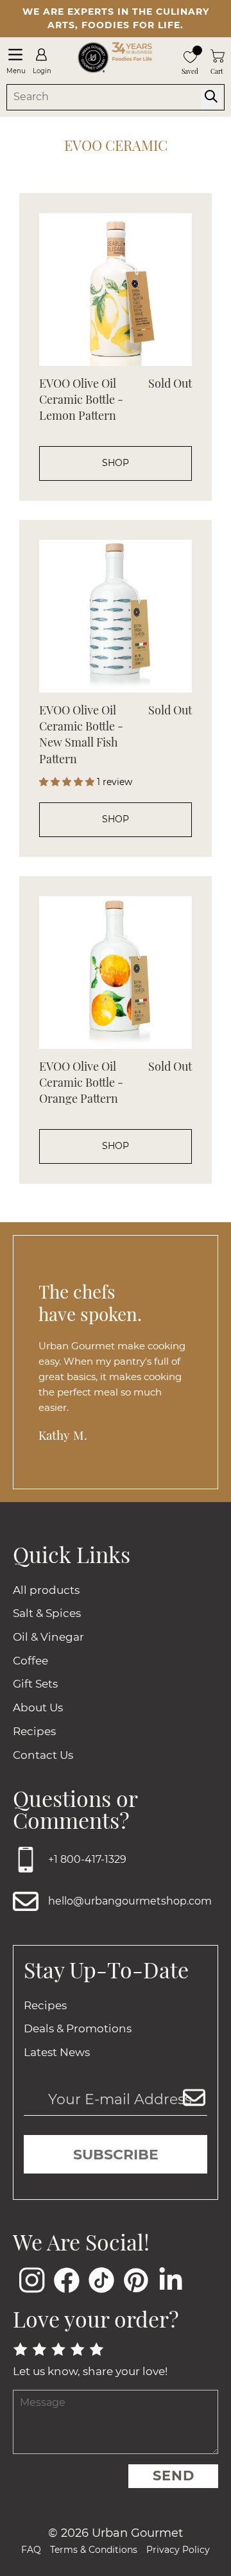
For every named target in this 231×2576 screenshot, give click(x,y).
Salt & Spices (47, 1613)
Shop (116, 463)
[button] (68, 782)
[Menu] (15, 55)
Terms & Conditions (94, 2550)
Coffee (30, 1661)
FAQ (31, 2550)
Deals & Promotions (78, 2028)
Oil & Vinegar (48, 1637)
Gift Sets (35, 1684)
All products (46, 1590)
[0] (190, 56)
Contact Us (43, 1755)
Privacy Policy (178, 2550)
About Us (38, 1707)
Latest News (57, 2052)
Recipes (34, 1731)
